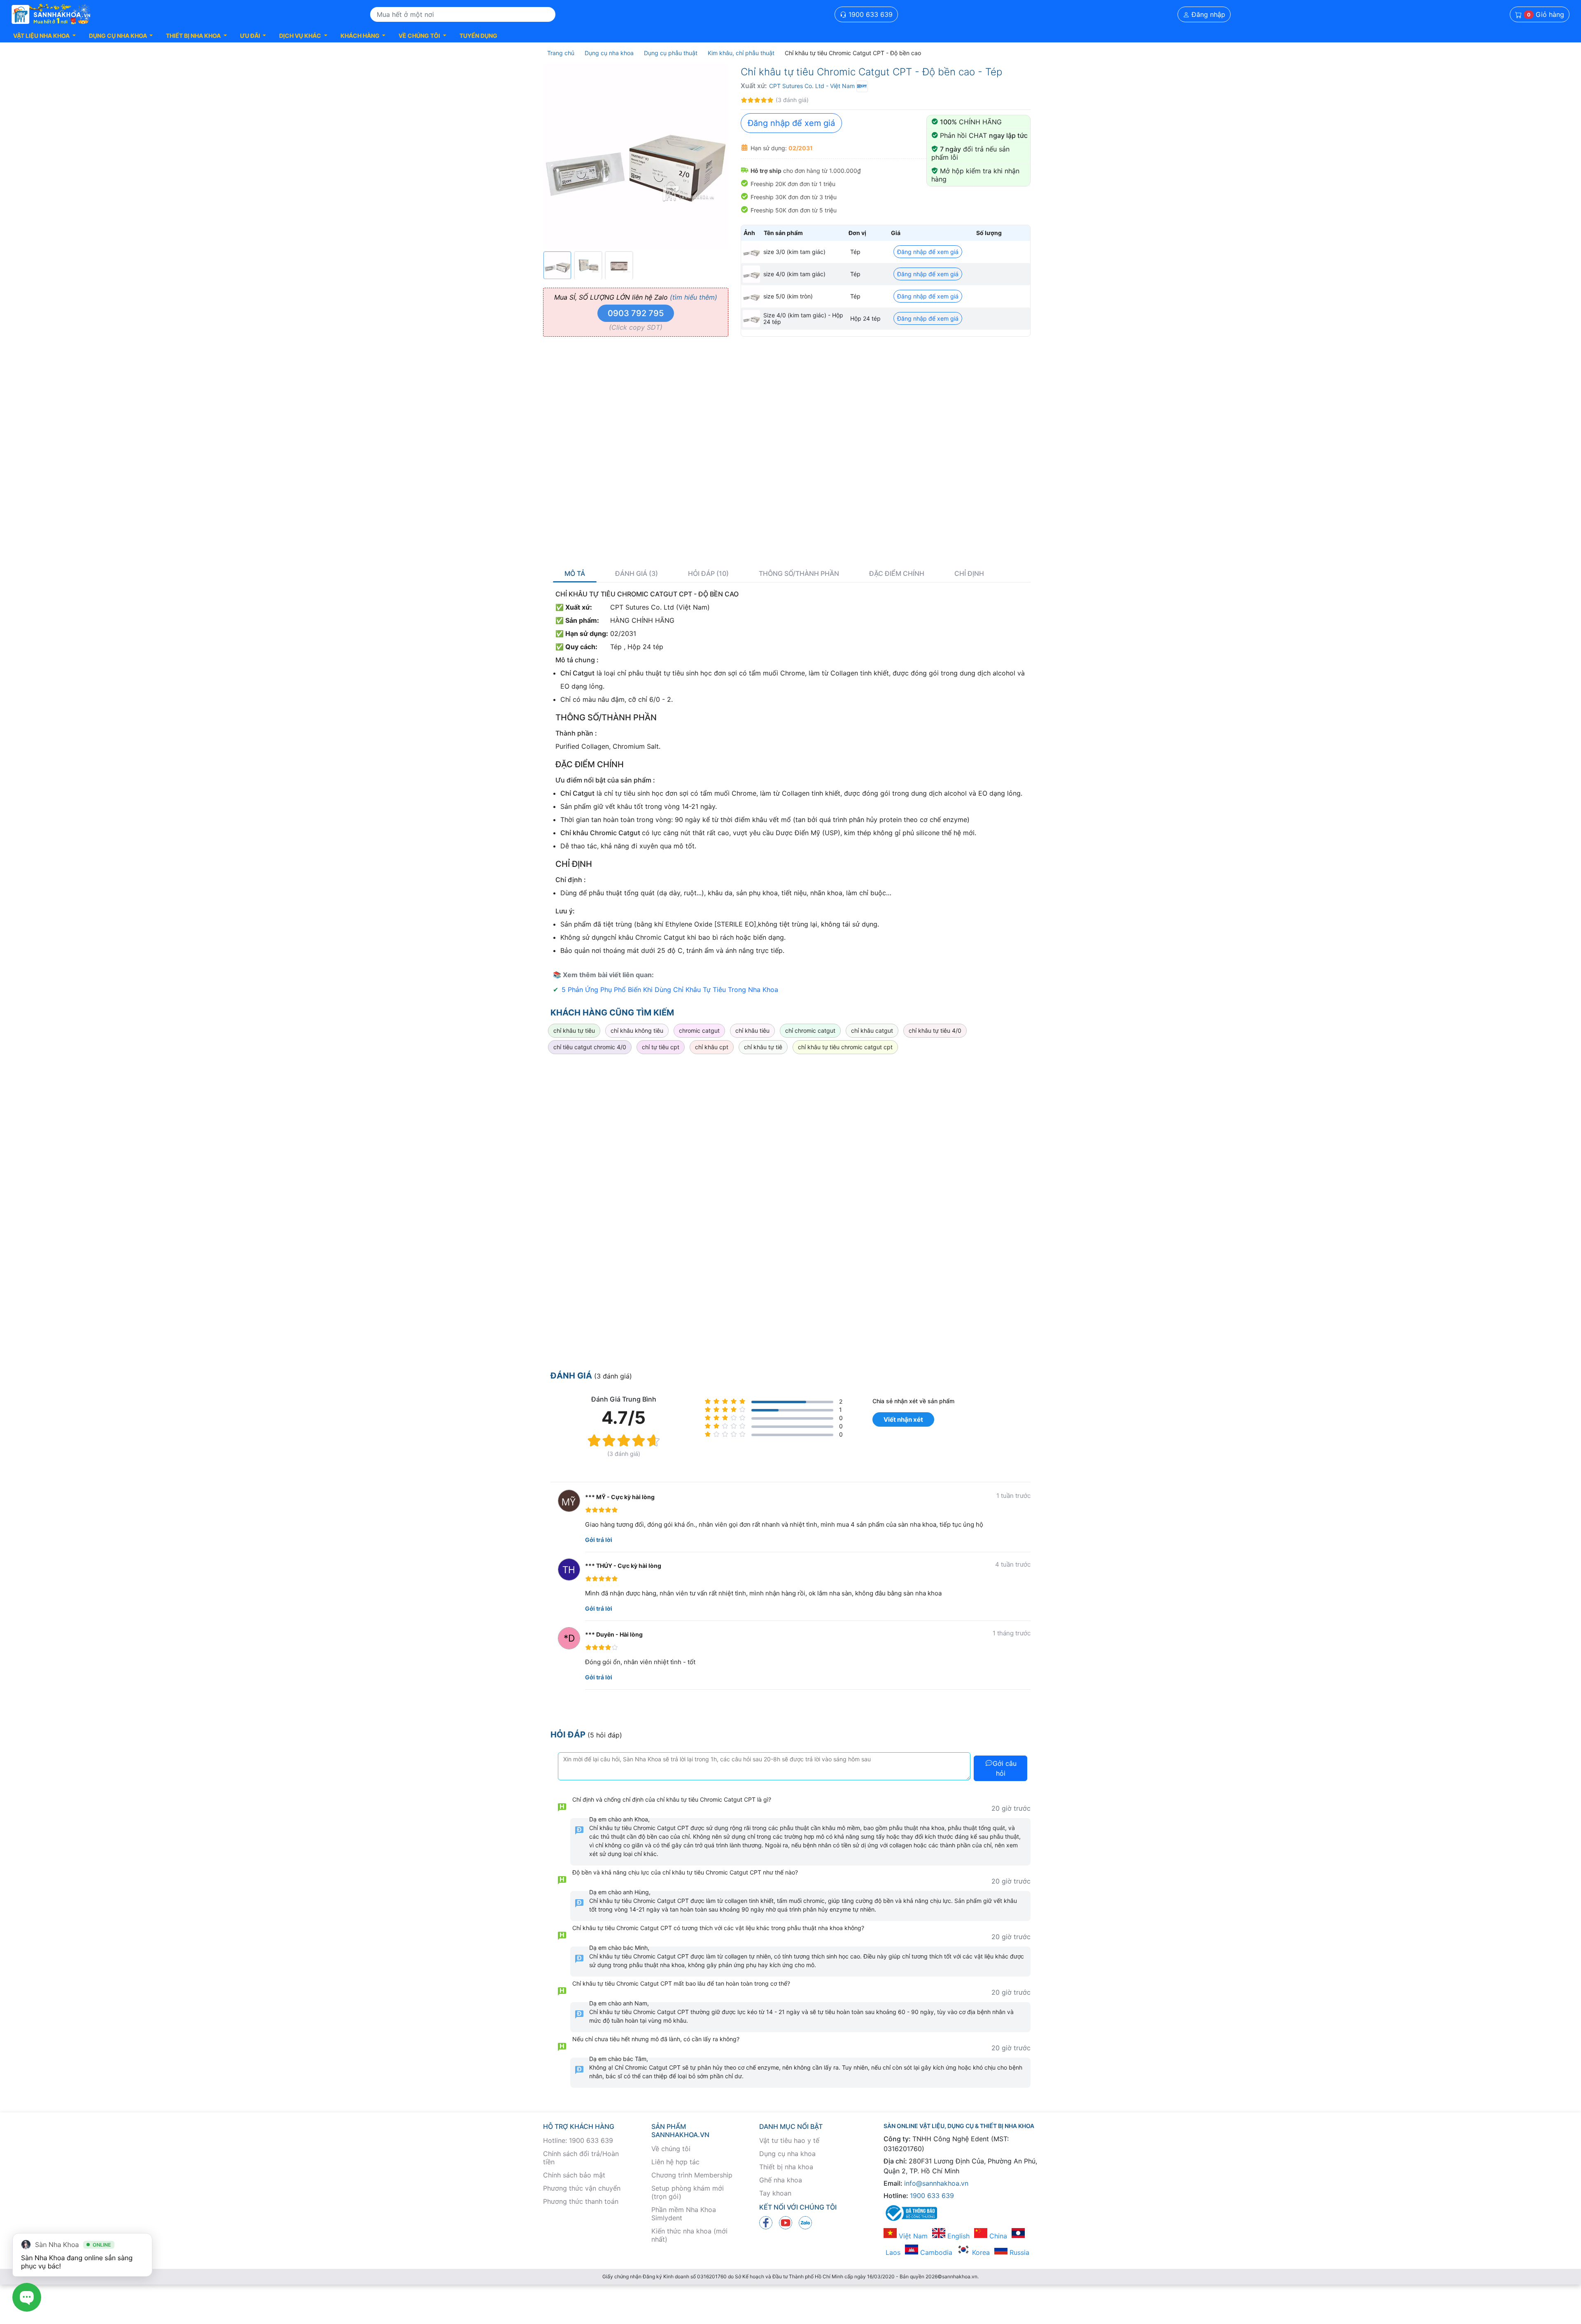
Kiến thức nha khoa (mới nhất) (689, 2235)
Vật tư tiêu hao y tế (789, 2140)
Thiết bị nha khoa (786, 2167)
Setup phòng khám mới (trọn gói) (688, 2192)
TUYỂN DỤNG (478, 36)
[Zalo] (805, 2222)
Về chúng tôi (671, 2149)
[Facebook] (766, 2222)
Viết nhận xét (903, 1419)
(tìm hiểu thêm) (694, 297)
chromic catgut (699, 1030)
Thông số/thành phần (799, 574)
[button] (44, 36)
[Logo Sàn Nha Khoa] (51, 14)
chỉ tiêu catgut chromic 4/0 (590, 1047)
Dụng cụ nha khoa (787, 2154)
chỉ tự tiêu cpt (661, 1047)
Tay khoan (775, 2193)
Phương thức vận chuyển (582, 2188)
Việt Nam (912, 2236)
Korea (980, 2252)
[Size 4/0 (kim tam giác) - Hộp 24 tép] (751, 319)
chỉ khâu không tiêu (637, 1030)
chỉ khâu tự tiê (763, 1047)
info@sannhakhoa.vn (936, 2183)
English (957, 2236)
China (997, 2236)
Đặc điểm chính (897, 574)
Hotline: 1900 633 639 (578, 2140)
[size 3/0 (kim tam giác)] (751, 252)
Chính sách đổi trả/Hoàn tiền (581, 2158)
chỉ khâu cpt (712, 1047)
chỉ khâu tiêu (752, 1030)
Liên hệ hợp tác (675, 2162)
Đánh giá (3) (637, 574)
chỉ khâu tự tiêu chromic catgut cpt (845, 1047)
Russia (1018, 2252)
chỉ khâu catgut (872, 1030)
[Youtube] (786, 2222)
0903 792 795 (636, 313)
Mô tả (575, 574)
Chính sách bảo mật (574, 2175)
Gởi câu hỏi (1005, 1768)
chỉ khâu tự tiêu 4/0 (935, 1030)
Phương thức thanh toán (581, 2201)
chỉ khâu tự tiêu (574, 1030)
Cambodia (935, 2252)
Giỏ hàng (1546, 14)
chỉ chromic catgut (810, 1030)
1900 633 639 (870, 14)
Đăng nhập (1207, 14)
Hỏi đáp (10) (708, 574)
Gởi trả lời (599, 1540)
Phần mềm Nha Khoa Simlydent (684, 2214)
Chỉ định (969, 574)
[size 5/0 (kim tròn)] (751, 296)
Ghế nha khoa (781, 2180)
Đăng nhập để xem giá (791, 123)
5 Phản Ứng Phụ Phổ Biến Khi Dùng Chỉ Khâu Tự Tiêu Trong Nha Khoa (670, 990)
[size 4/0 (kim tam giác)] (751, 274)
